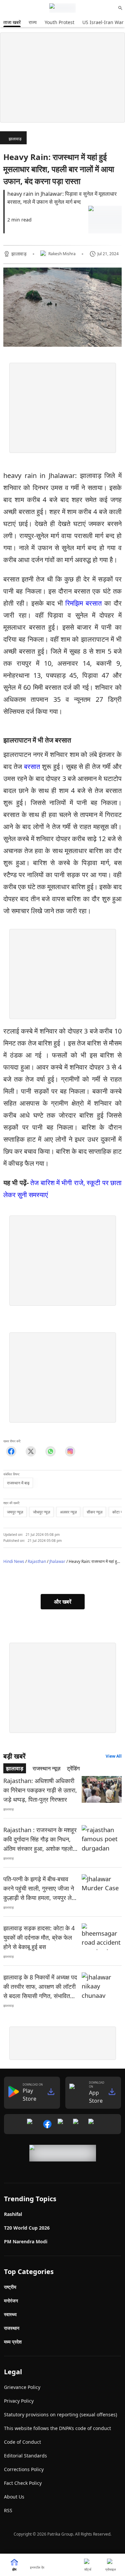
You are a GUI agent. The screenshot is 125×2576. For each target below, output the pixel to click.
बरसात (33, 766)
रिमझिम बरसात (82, 603)
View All (114, 1756)
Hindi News (14, 1561)
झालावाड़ (15, 139)
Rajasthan (37, 1561)
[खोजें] (120, 8)
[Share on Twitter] (31, 1452)
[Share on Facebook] (11, 1452)
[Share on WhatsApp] (50, 1452)
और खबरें (63, 1602)
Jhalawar (57, 1561)
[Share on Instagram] (70, 1452)
